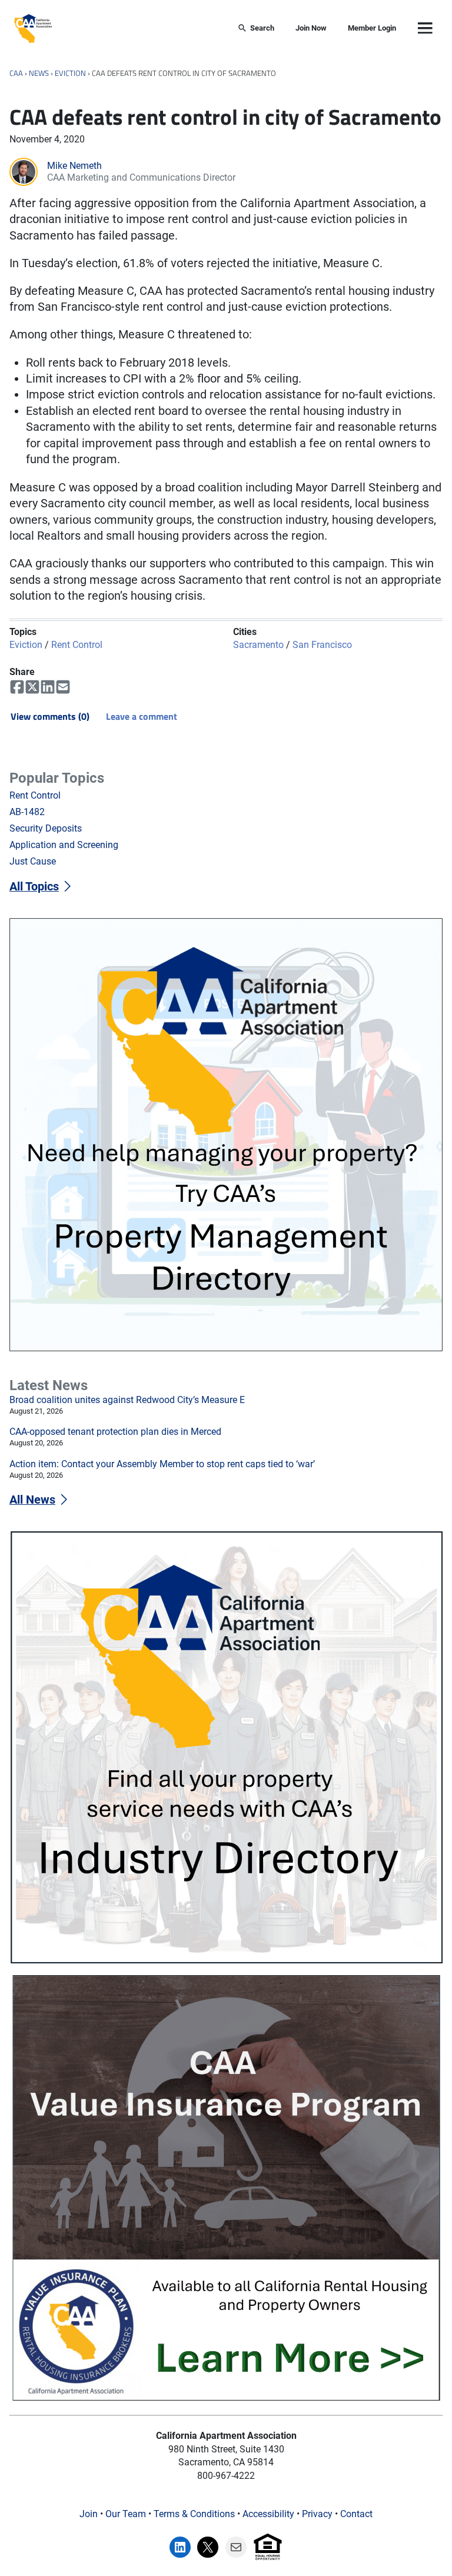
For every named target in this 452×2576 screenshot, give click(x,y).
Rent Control (77, 645)
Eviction (70, 73)
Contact (356, 2514)
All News (32, 1500)
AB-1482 (27, 812)
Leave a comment (142, 716)
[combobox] (138, 29)
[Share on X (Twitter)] (32, 687)
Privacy (317, 2514)
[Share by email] (63, 687)
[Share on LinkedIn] (48, 687)
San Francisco (322, 645)
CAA (16, 73)
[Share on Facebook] (17, 687)
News (39, 73)
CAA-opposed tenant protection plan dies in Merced (115, 1432)
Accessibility (268, 2514)
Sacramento (258, 645)
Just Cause (33, 861)
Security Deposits (46, 828)
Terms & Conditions (194, 2514)
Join (89, 2514)
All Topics (34, 887)
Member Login (372, 28)
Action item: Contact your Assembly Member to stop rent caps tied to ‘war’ (162, 1464)
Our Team (126, 2514)
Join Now (311, 28)
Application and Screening (64, 845)
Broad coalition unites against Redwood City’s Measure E (127, 1400)
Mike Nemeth (74, 166)
